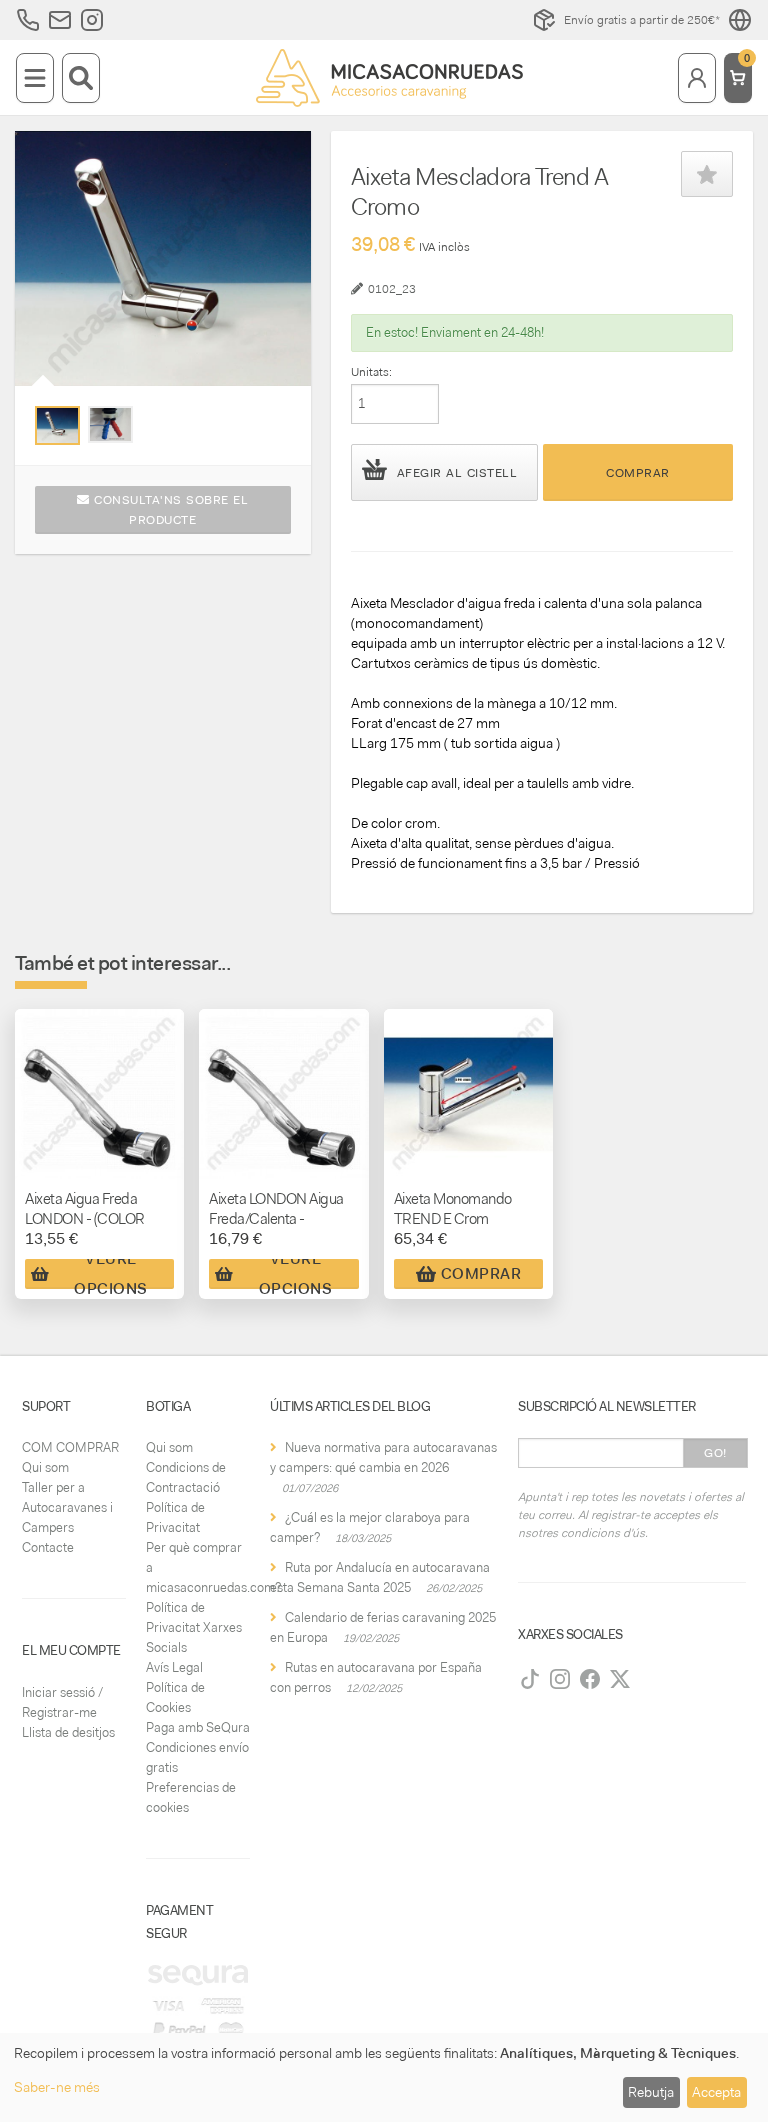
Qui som (45, 1467)
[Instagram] (560, 1679)
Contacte (48, 1547)
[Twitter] (620, 1679)
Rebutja (651, 2092)
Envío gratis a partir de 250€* (642, 20)
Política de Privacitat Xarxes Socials (194, 1627)
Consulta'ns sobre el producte (169, 510)
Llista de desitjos (68, 1732)
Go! (715, 1453)
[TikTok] (530, 1679)
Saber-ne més (57, 2087)
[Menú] (35, 78)
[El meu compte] (697, 78)
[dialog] (384, 2077)
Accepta (716, 2092)
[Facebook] (590, 1679)
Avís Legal (174, 1667)
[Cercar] (81, 78)
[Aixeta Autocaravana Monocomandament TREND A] (57, 425)
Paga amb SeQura (198, 1727)
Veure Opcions (111, 1274)
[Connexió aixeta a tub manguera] (110, 424)
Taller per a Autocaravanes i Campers (67, 1507)
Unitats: (371, 372)
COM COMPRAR (70, 1447)
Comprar (638, 473)
